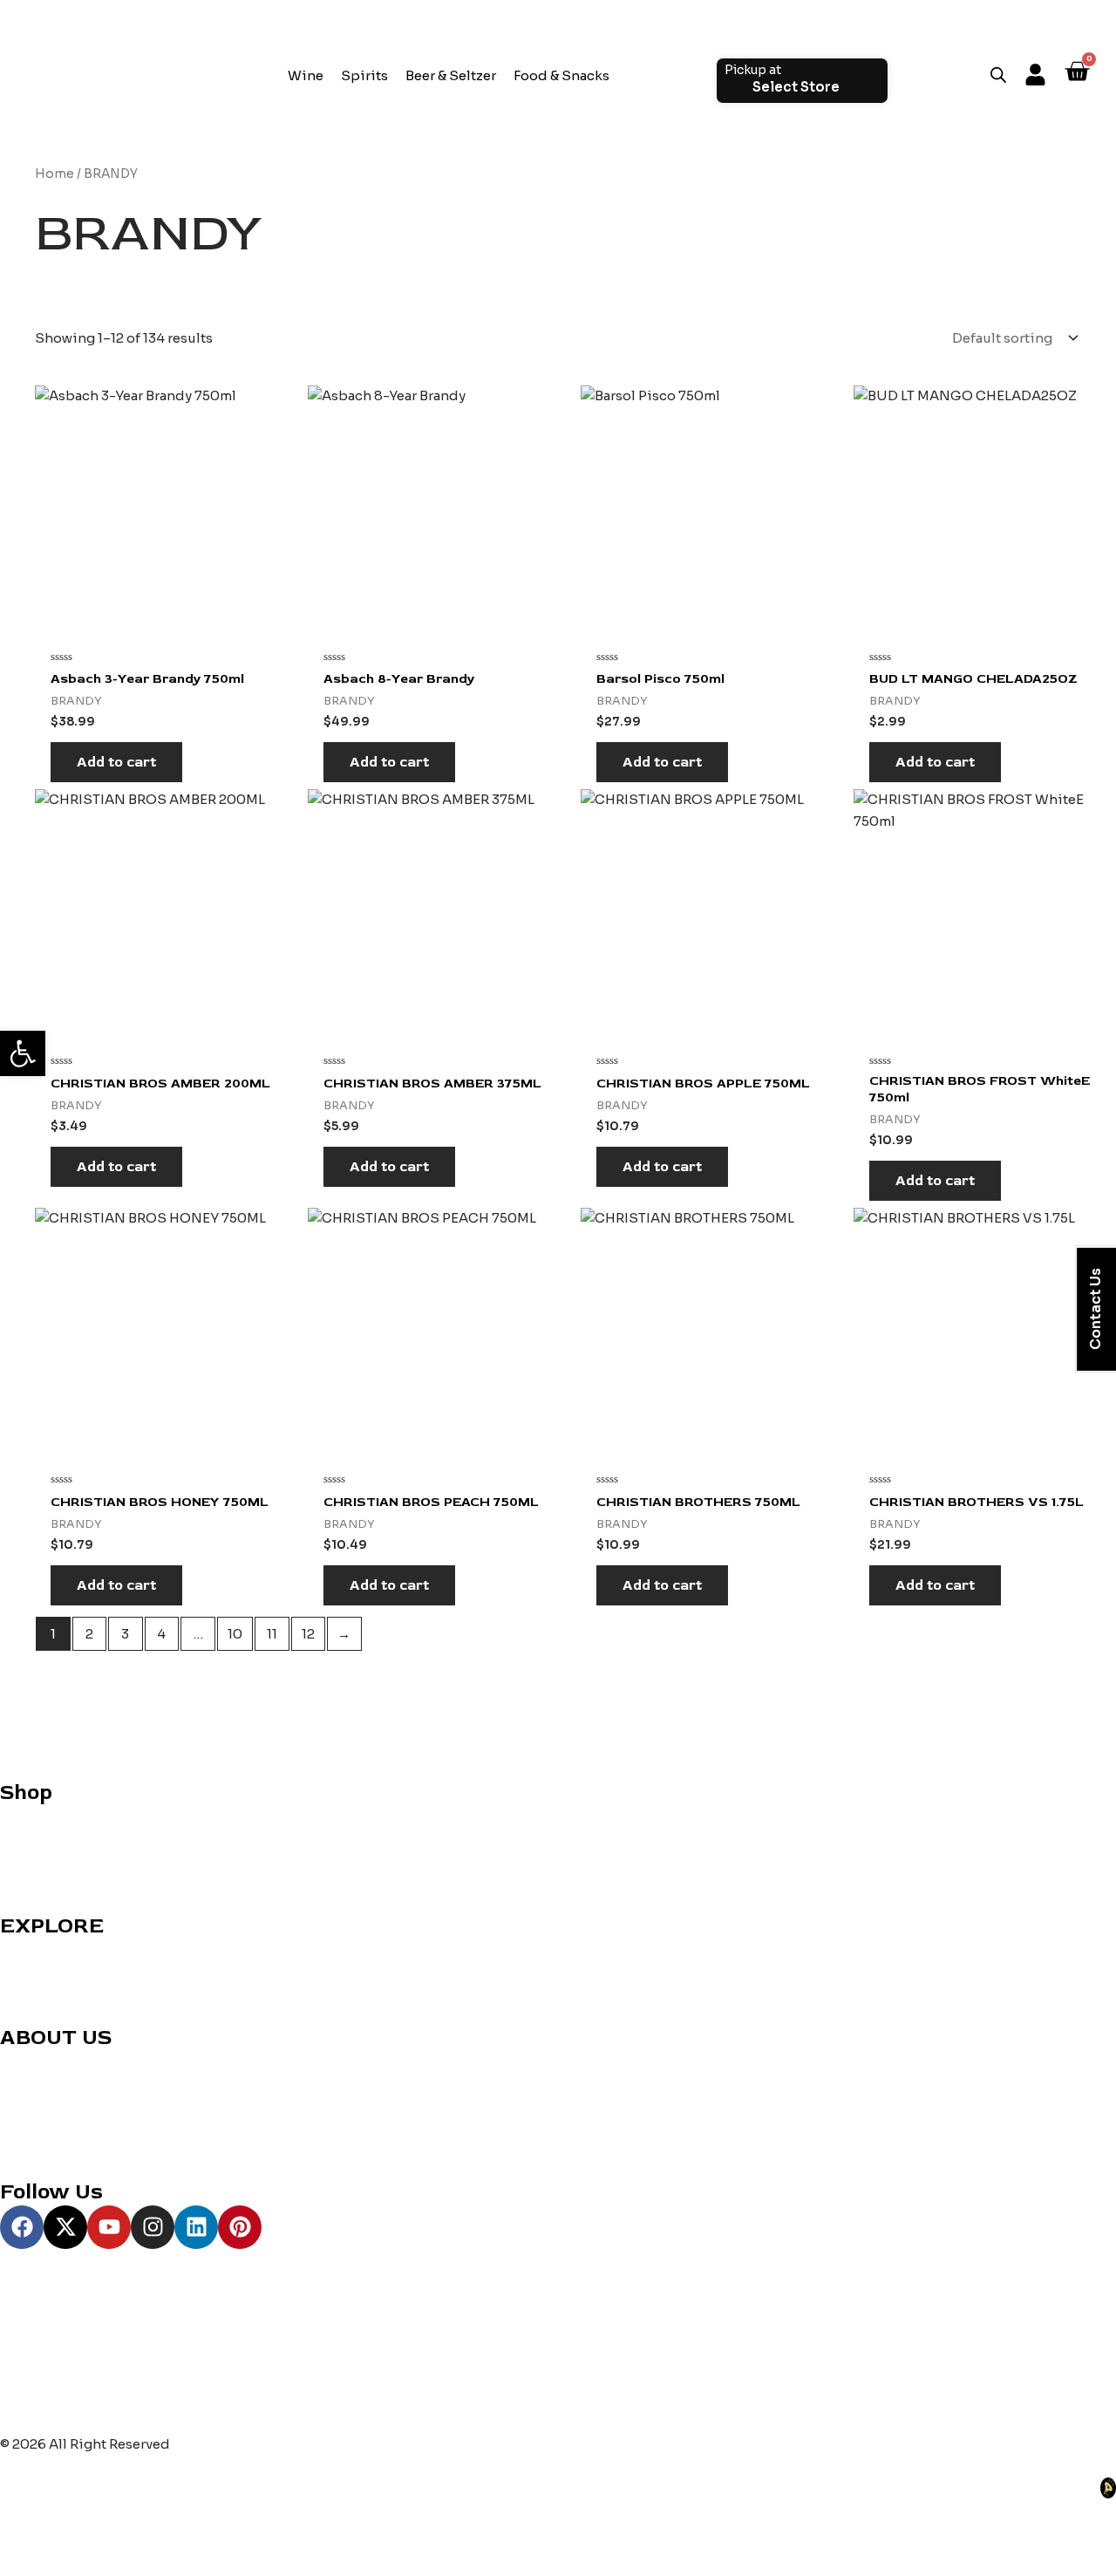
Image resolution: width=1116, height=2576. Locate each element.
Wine (306, 75)
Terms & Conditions (65, 2147)
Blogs (19, 2104)
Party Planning (48, 1992)
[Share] (136, 2535)
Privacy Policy (46, 2126)
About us (30, 2082)
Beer (15, 1881)
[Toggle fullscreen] (81, 2535)
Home (54, 174)
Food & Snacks (561, 75)
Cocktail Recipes (57, 1949)
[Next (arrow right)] (81, 2563)
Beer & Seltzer (451, 75)
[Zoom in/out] (26, 2535)
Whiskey (29, 1838)
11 (272, 1634)
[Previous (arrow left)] (26, 2563)
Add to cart (116, 762)
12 (308, 1634)
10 (235, 1634)
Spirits (364, 75)
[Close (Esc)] (191, 2535)
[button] (23, 1053)
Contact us (36, 2060)
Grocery (27, 1860)
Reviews (27, 1970)
